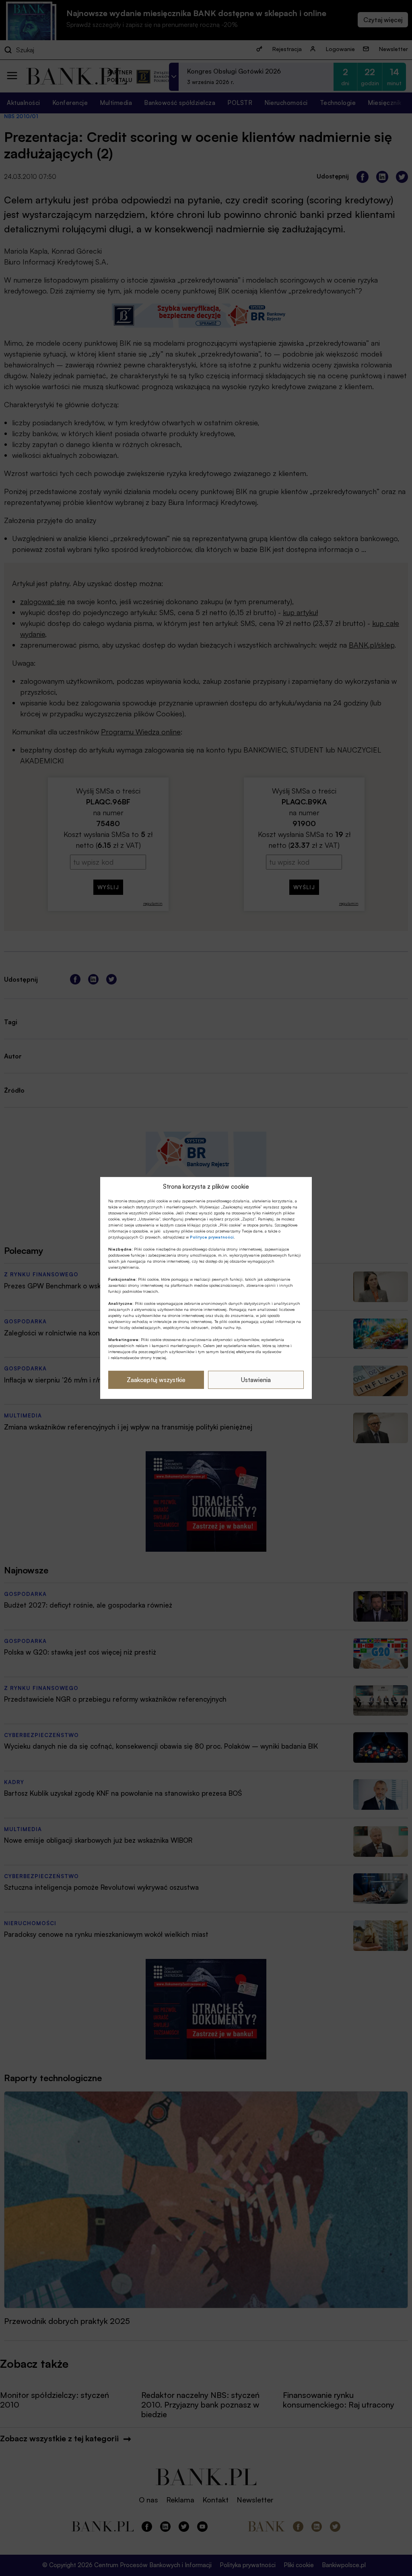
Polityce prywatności (212, 1237)
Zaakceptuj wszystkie (156, 1380)
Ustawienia (256, 1380)
